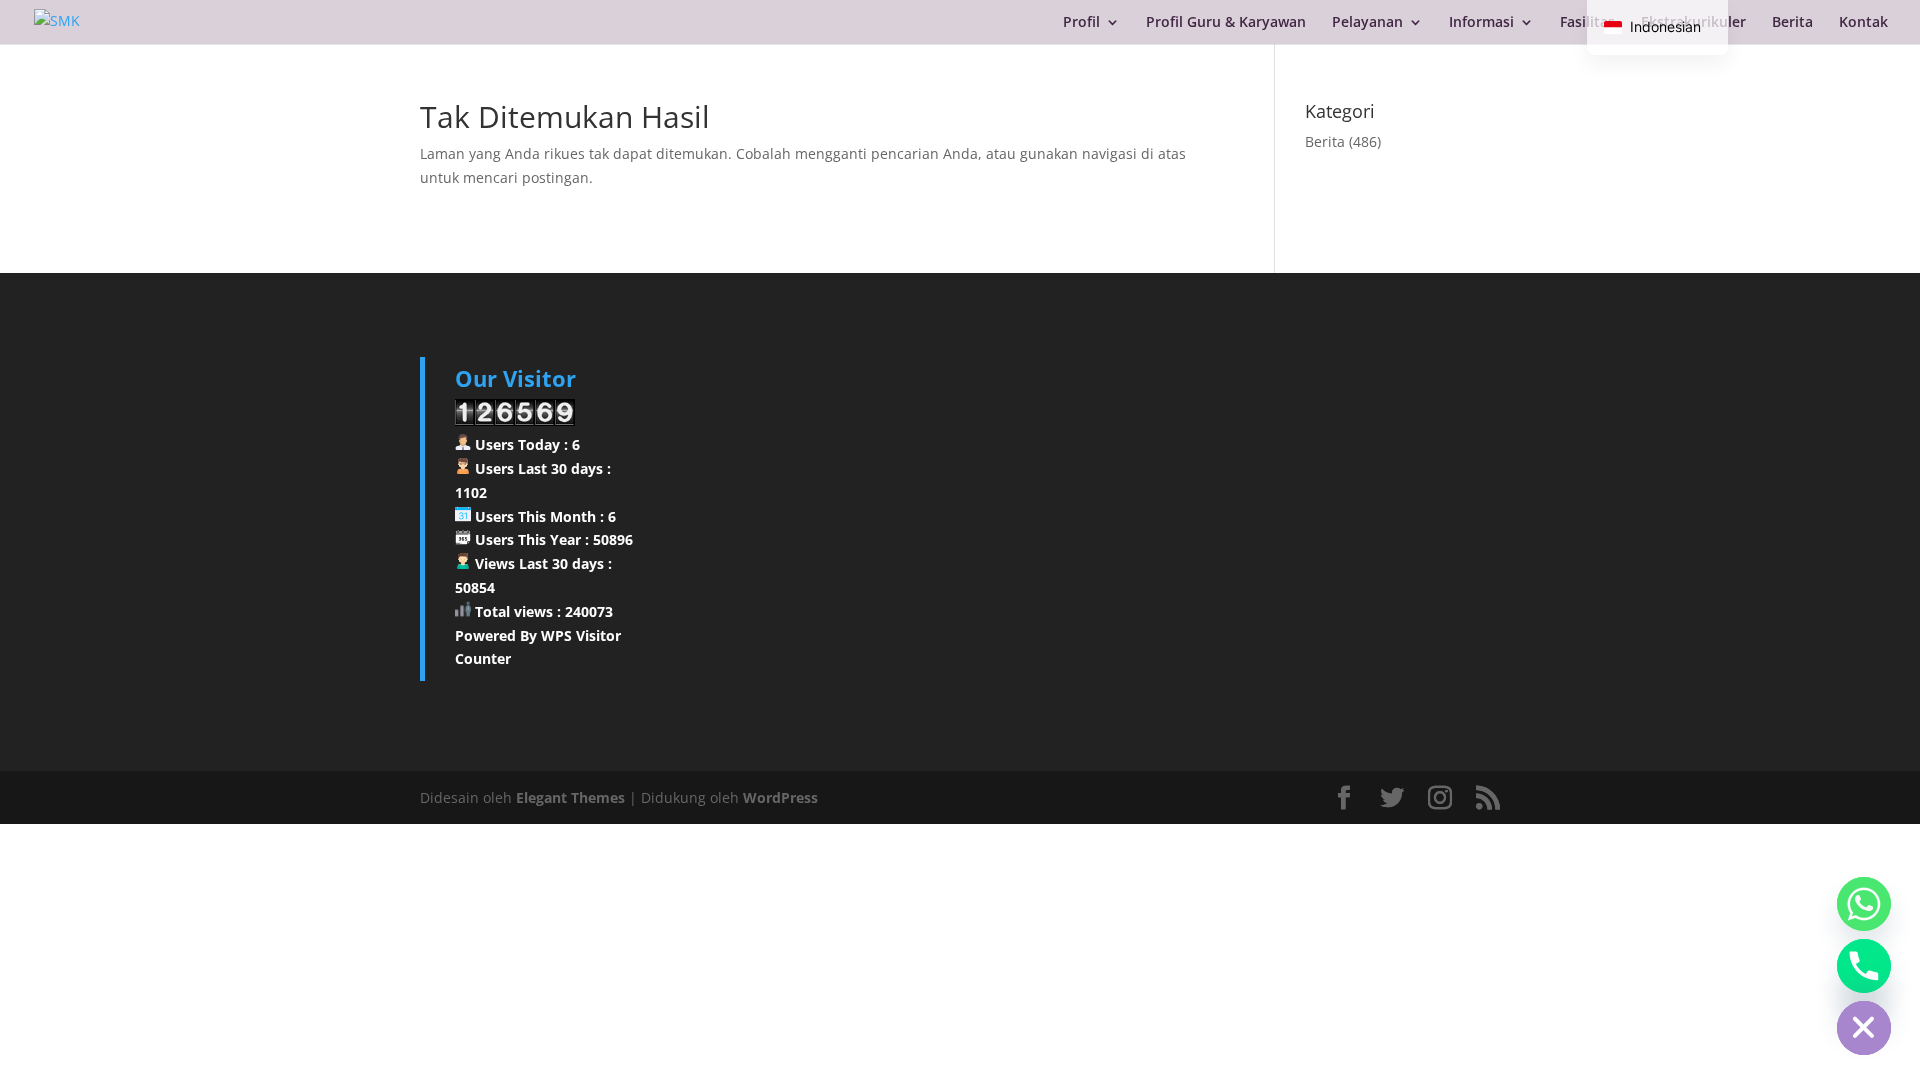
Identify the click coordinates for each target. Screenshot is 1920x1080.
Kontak (1863, 23)
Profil (1081, 23)
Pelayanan (1367, 23)
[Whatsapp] (1864, 904)
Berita (1792, 23)
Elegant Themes (570, 797)
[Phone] (1864, 966)
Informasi (1481, 23)
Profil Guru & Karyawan (1226, 23)
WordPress (780, 797)
